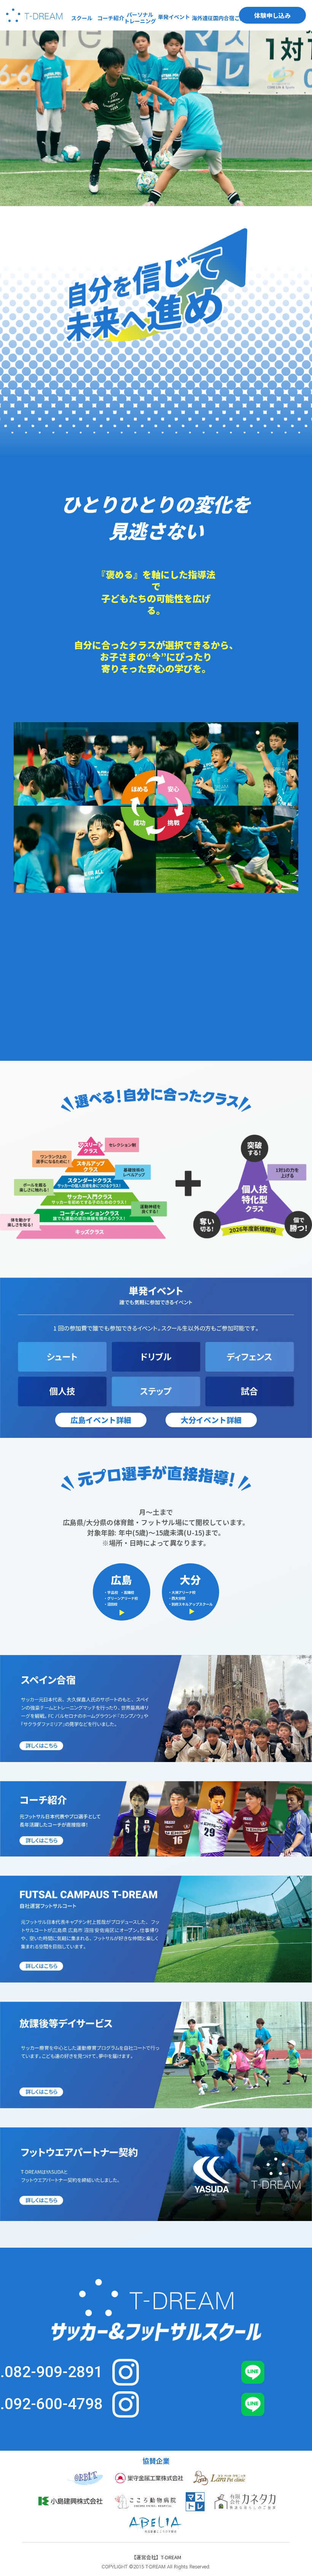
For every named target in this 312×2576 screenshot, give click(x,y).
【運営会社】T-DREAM (156, 2557)
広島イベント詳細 (101, 1420)
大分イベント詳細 (211, 1420)
